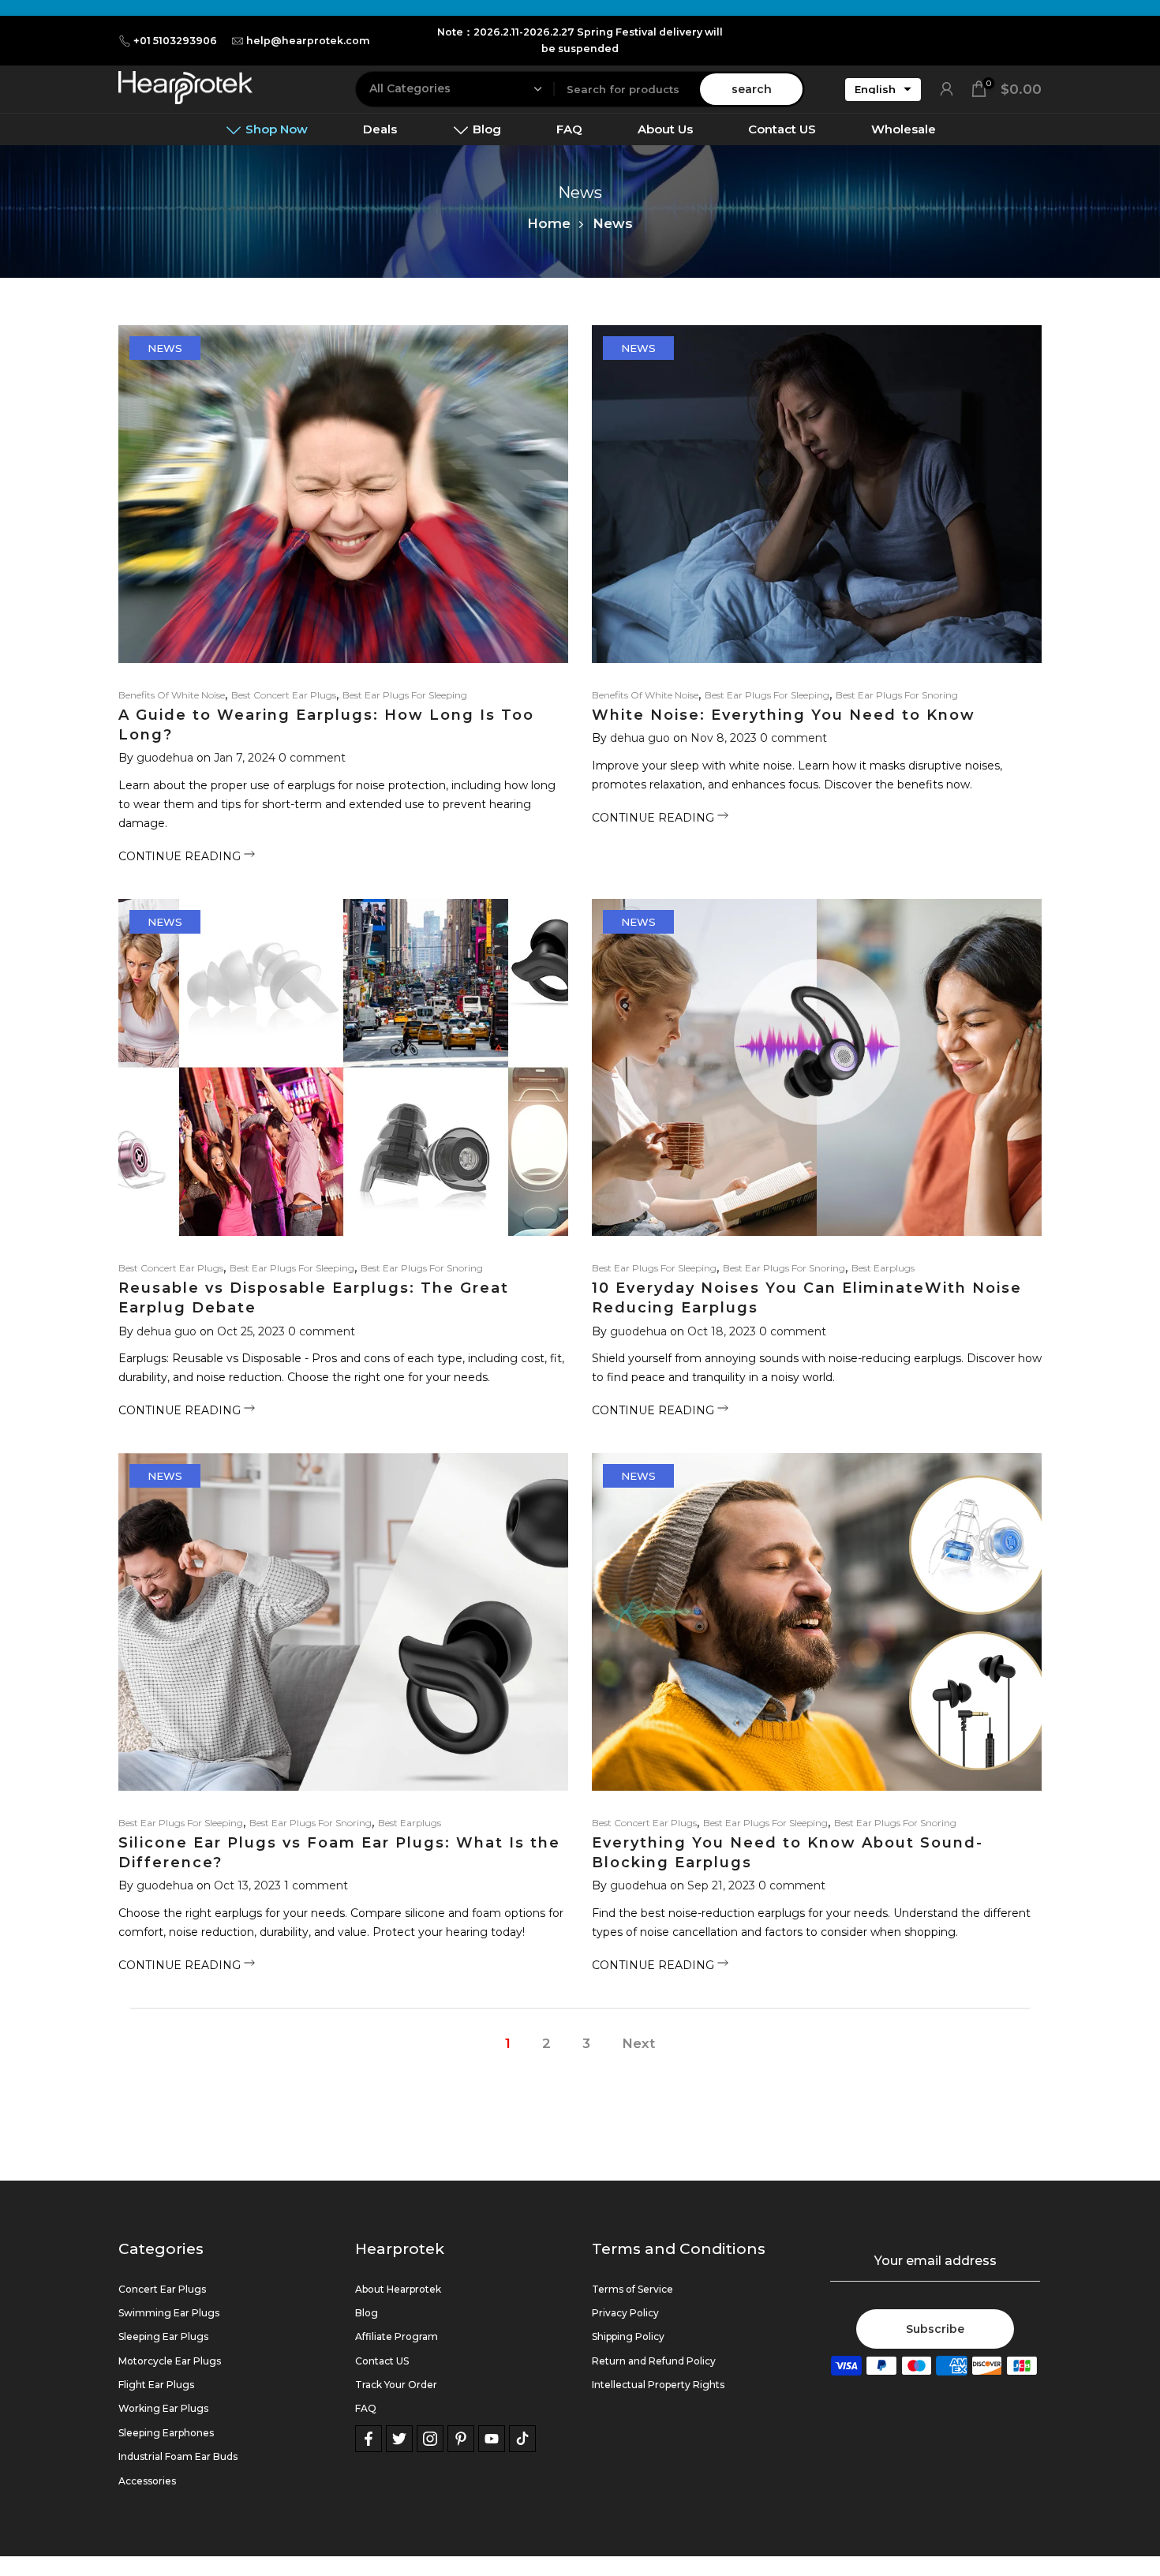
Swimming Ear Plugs (169, 2313)
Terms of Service (632, 2289)
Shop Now (277, 129)
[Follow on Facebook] (369, 2439)
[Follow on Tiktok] (522, 2439)
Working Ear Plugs (163, 2408)
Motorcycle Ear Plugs (170, 2361)
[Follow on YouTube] (492, 2439)
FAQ (569, 129)
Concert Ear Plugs (162, 2289)
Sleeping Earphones (166, 2433)
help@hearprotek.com (308, 41)
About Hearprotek (398, 2289)
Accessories (147, 2481)
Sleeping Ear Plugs (163, 2336)
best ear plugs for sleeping (405, 695)
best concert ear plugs (284, 695)
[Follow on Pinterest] (461, 2439)
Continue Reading (181, 856)
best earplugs (883, 1268)
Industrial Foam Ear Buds (178, 2456)
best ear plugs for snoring (897, 695)
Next (638, 2043)
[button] (883, 89)
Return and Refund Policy (654, 2361)
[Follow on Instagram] (430, 2439)
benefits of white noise (172, 695)
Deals (380, 129)
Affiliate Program (397, 2336)
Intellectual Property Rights (658, 2385)
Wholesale (904, 129)
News (165, 348)
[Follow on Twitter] (399, 2439)
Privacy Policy (625, 2313)
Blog (487, 129)
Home (549, 223)
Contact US (782, 129)
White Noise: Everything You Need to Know (784, 715)
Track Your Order (396, 2385)
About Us (665, 129)
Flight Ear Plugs (156, 2385)
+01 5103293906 (175, 41)
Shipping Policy (628, 2336)
